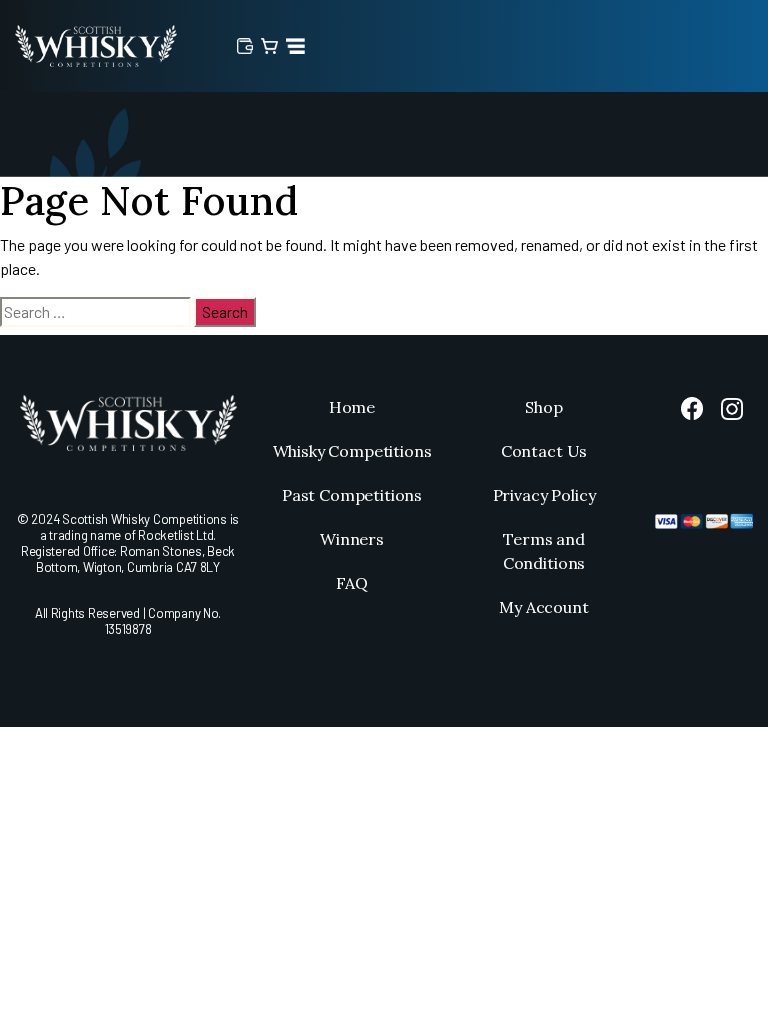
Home (352, 407)
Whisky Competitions (352, 451)
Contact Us (544, 451)
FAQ (352, 583)
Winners (352, 539)
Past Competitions (352, 495)
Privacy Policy (544, 495)
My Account (543, 607)
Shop (543, 407)
